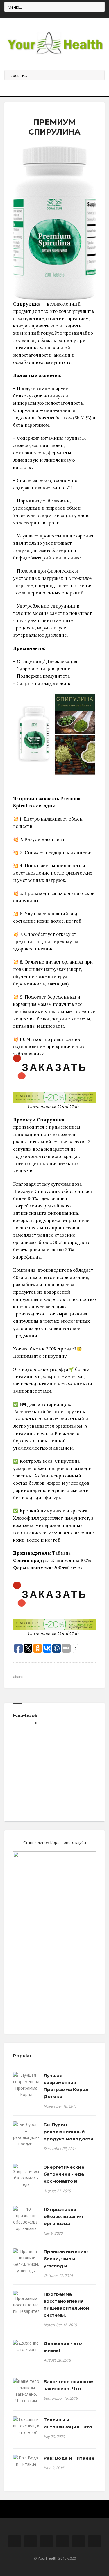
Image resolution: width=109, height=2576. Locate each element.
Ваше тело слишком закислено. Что (69, 2385)
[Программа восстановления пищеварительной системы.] (26, 2306)
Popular (22, 2056)
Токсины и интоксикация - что (68, 2423)
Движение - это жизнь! (63, 2347)
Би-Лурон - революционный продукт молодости (69, 2132)
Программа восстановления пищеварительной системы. (66, 2304)
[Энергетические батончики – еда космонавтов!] (26, 2179)
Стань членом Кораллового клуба (55, 1842)
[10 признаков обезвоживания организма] (26, 2219)
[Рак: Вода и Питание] (26, 2461)
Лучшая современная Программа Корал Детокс (66, 2086)
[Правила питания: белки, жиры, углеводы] (26, 2261)
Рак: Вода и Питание (69, 2458)
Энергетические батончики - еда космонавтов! (64, 2174)
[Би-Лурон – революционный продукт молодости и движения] (26, 2141)
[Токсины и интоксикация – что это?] (26, 2426)
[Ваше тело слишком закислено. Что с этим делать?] (26, 2394)
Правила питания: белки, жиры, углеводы (66, 2259)
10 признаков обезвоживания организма (63, 2216)
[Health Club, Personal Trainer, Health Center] (54, 44)
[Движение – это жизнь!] (26, 2346)
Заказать (55, 1067)
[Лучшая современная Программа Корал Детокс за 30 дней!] (26, 2091)
